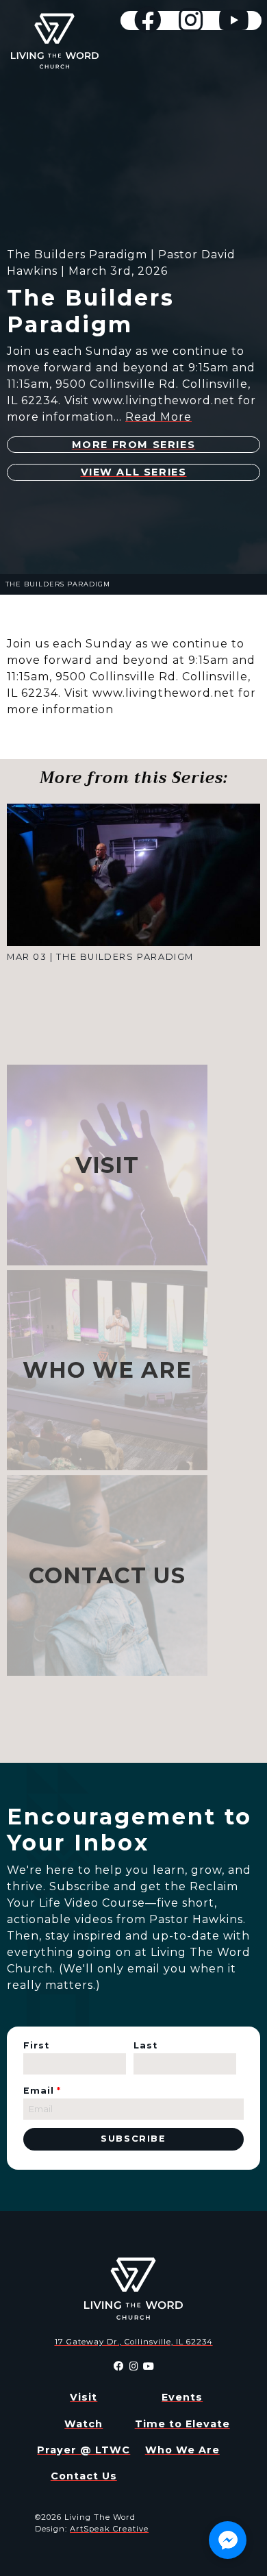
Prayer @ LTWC (84, 2450)
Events (182, 2397)
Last (145, 2045)
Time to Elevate (182, 2424)
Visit (84, 2397)
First (36, 2045)
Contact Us (84, 2476)
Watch (84, 2424)
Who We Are (182, 2450)
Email (42, 2091)
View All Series (134, 472)
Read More (158, 417)
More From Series (134, 445)
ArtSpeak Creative (109, 2529)
